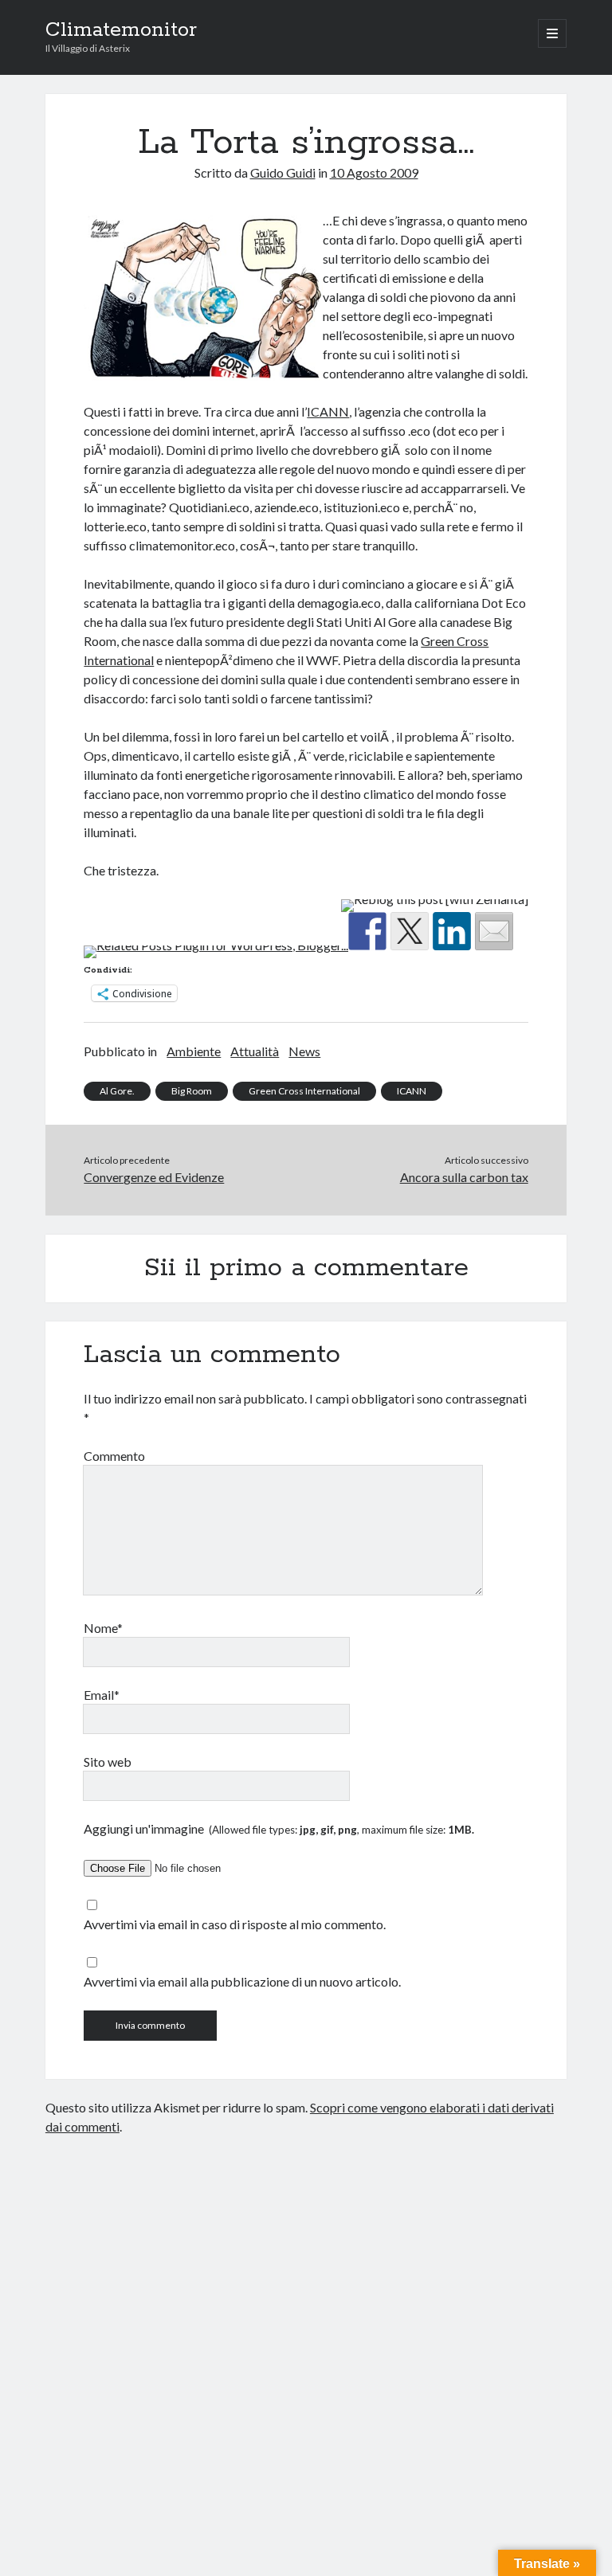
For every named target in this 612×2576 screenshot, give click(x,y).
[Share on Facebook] (367, 931)
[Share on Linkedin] (452, 931)
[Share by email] (494, 931)
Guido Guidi (283, 172)
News (304, 1051)
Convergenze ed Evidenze (154, 1177)
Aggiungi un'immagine (279, 1828)
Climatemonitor (121, 30)
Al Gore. (117, 1091)
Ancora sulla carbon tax (464, 1177)
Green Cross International (304, 1091)
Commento (114, 1456)
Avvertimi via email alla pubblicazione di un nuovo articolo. (242, 1981)
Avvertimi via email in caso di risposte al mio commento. (235, 1924)
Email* (102, 1695)
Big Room (192, 1091)
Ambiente (194, 1051)
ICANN (328, 411)
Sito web (108, 1762)
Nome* (103, 1628)
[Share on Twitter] (410, 931)
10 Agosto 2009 (374, 172)
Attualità (255, 1051)
